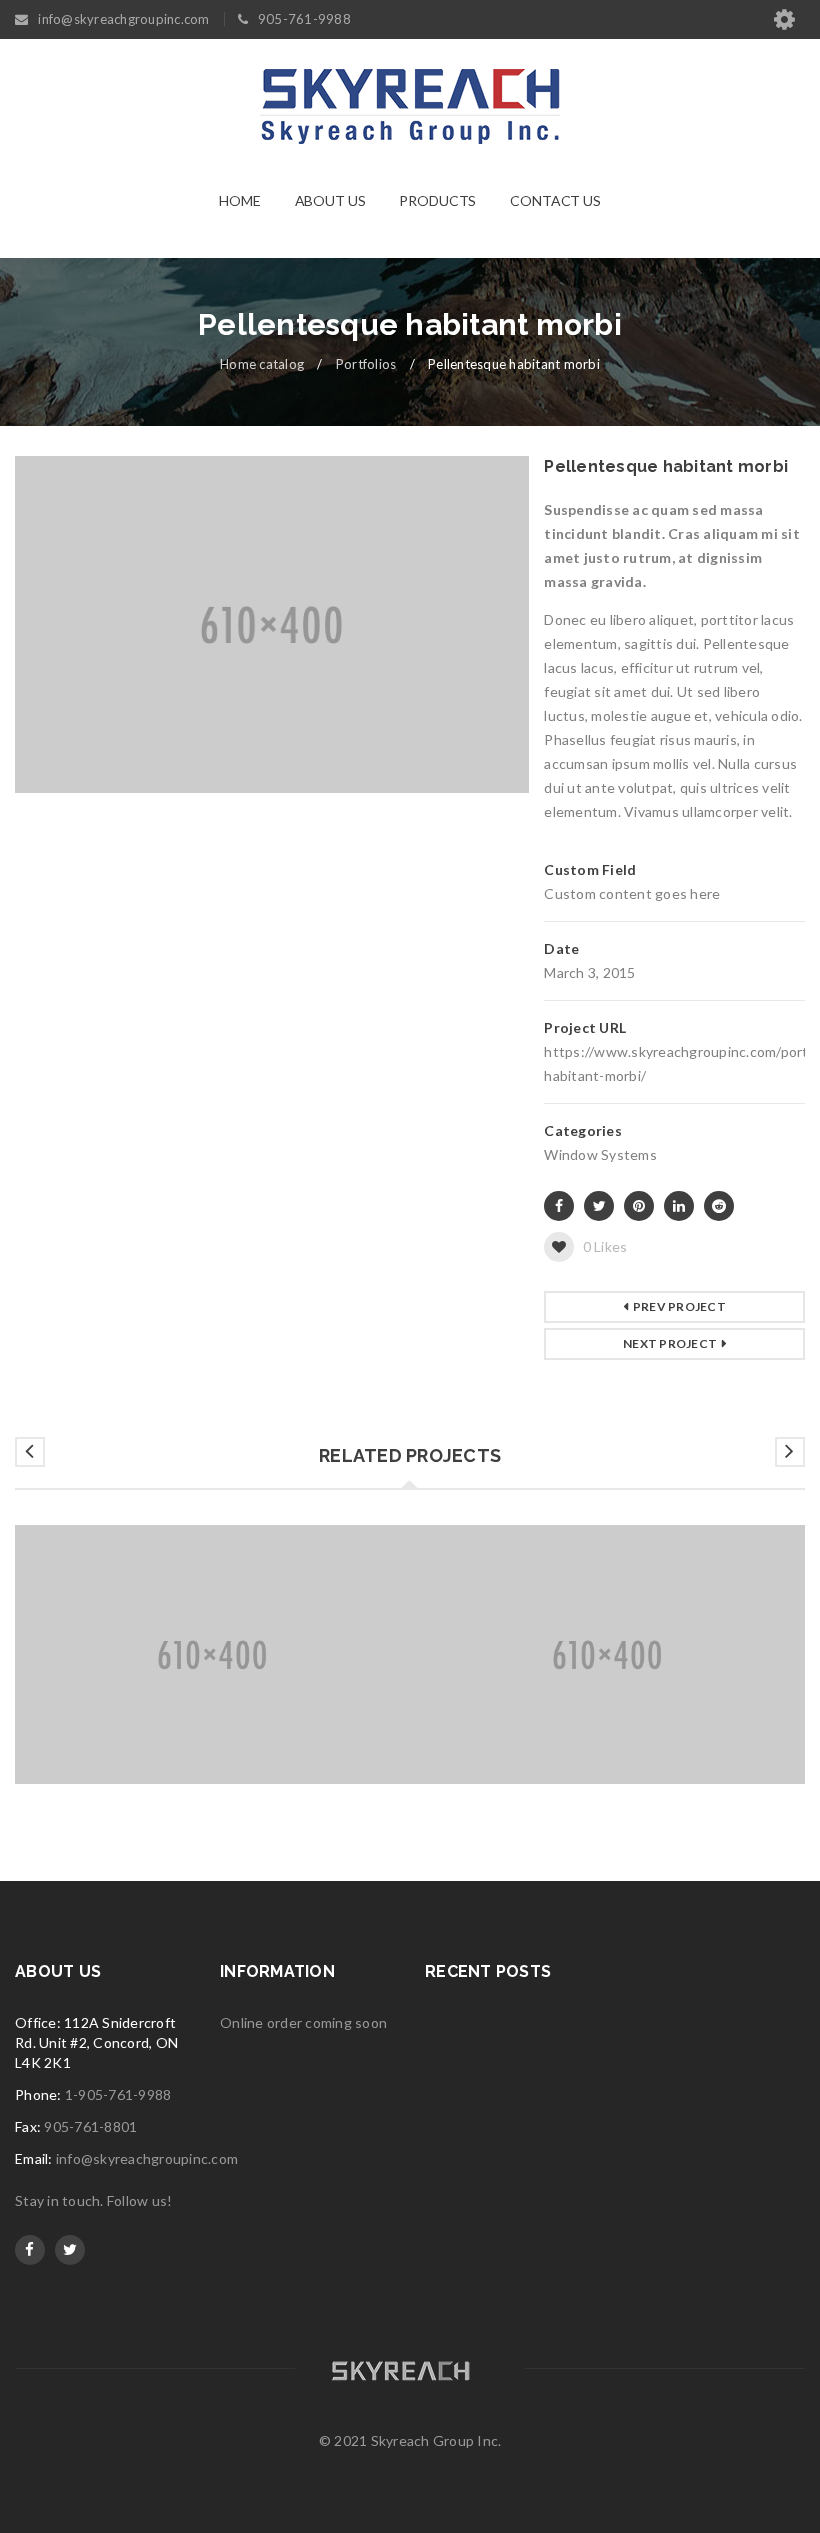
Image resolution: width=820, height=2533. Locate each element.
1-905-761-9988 (118, 2094)
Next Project (670, 1343)
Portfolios (366, 364)
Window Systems (600, 1154)
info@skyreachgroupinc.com (147, 2158)
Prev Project (679, 1306)
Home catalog (262, 364)
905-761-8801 (90, 2126)
